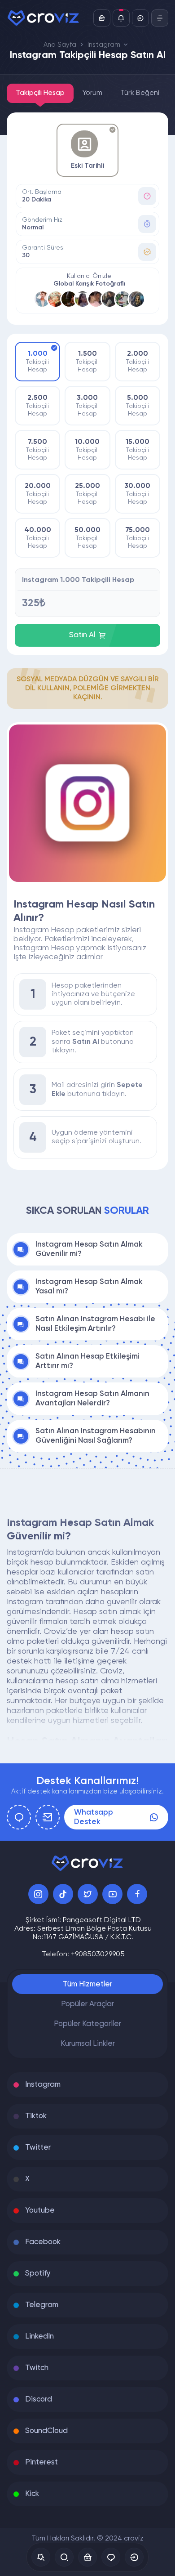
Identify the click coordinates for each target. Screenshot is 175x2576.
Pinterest (42, 2462)
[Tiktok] (63, 1894)
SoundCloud (46, 2431)
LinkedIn (39, 2337)
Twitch (37, 2368)
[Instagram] (38, 1894)
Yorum (92, 93)
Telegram (42, 2305)
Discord (39, 2399)
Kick (32, 2494)
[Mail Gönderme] (48, 1817)
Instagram (43, 2085)
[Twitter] (88, 1894)
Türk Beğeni (140, 93)
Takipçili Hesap (40, 93)
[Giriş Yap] (140, 18)
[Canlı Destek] (19, 1817)
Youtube (40, 2211)
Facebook (43, 2242)
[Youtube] (112, 1894)
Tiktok (36, 2116)
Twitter (38, 2148)
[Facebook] (137, 1894)
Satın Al (82, 635)
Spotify (38, 2274)
